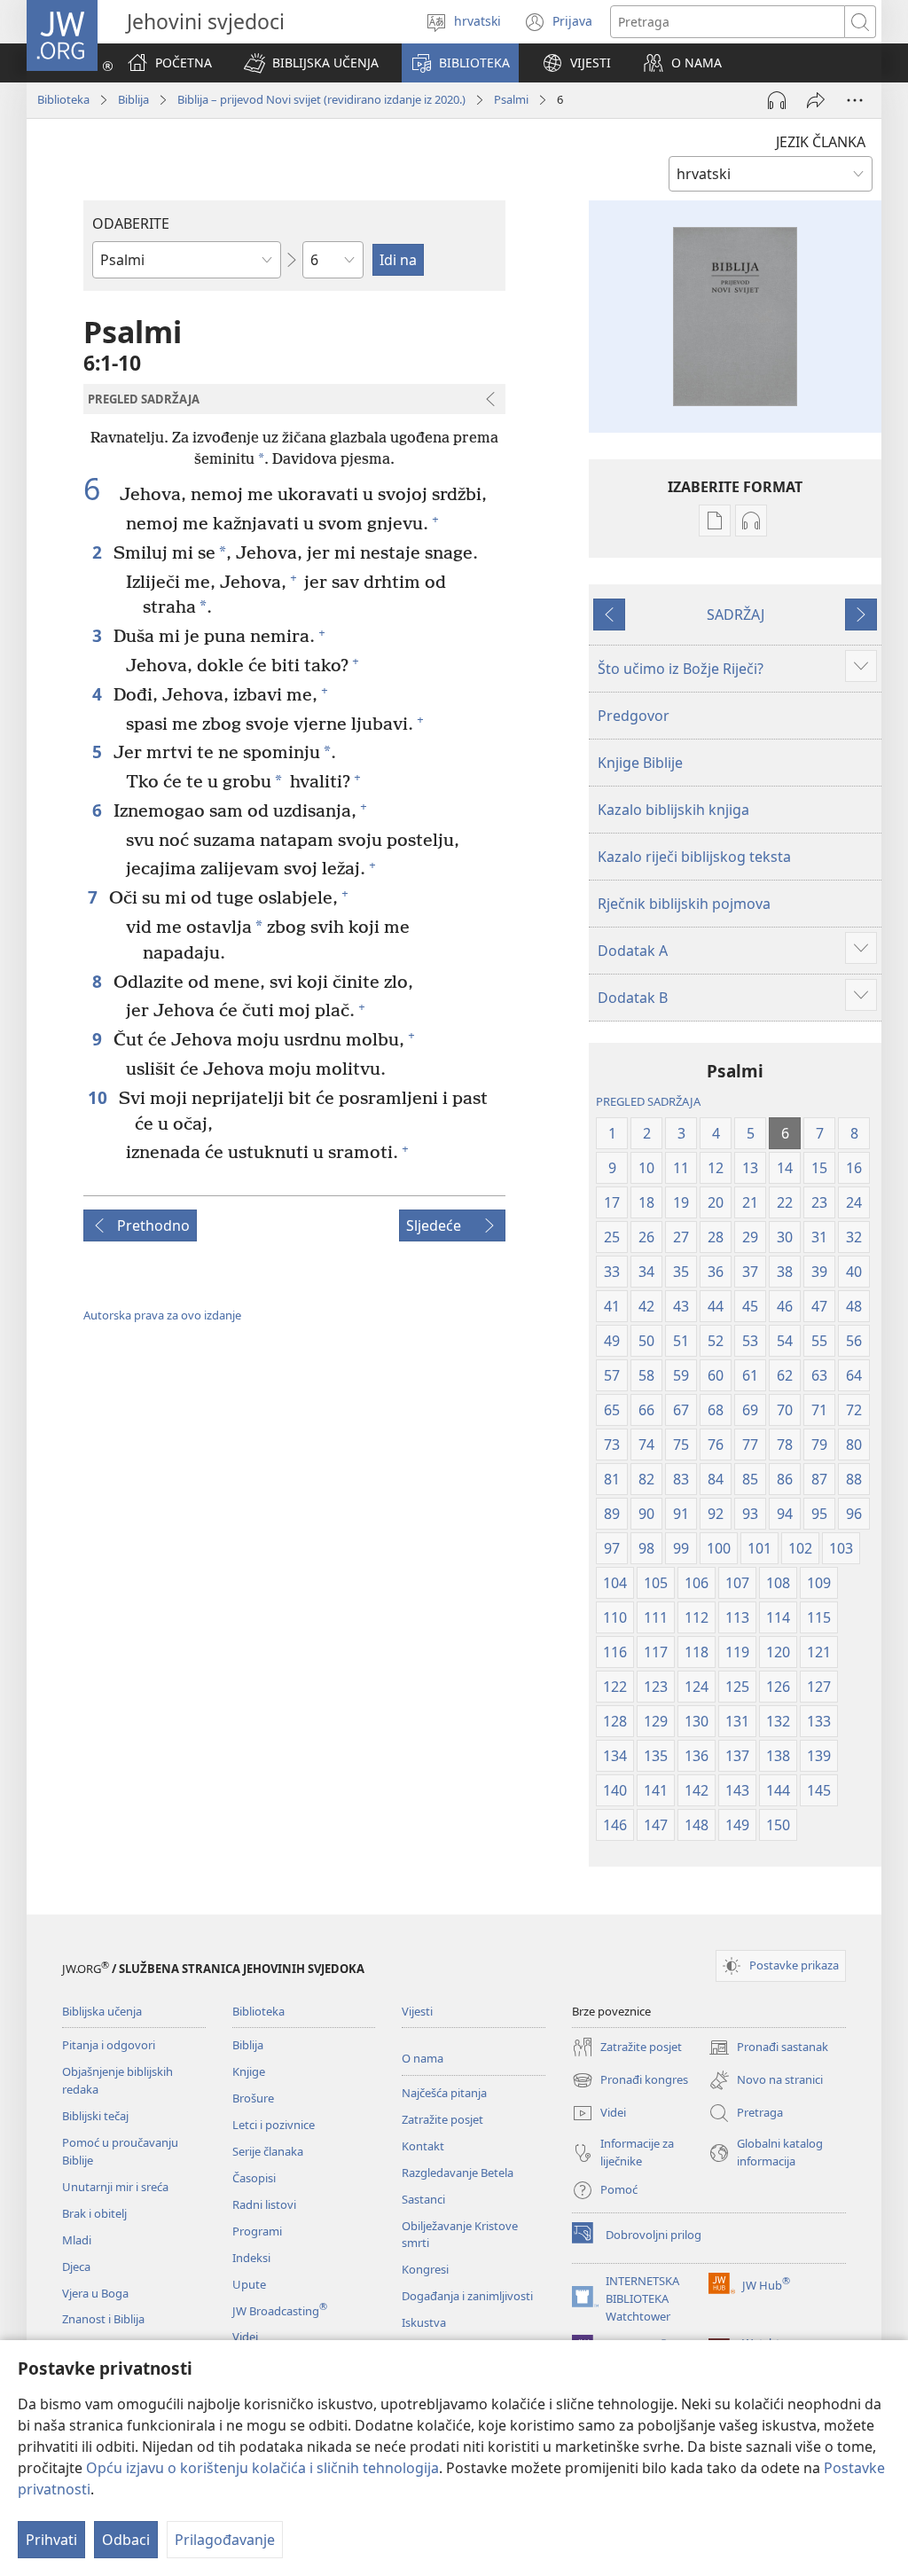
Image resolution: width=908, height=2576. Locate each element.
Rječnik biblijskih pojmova (684, 904)
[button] (311, 63)
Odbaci (126, 2540)
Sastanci (423, 2199)
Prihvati (51, 2540)
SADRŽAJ (736, 615)
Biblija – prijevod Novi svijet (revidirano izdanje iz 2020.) (321, 99)
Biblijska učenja (102, 2011)
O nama (423, 2058)
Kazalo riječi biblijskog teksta (694, 857)
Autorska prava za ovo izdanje (162, 1315)
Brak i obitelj (94, 2213)
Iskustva (424, 2322)
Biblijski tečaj (95, 2116)
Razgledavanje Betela (458, 2173)
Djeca (76, 2267)
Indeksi (251, 2258)
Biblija (133, 99)
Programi (257, 2231)
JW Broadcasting (280, 2311)
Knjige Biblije (640, 763)
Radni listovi (264, 2204)
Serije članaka (268, 2151)
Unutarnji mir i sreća (115, 2187)
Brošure (253, 2098)
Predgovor (634, 716)
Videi (245, 2337)
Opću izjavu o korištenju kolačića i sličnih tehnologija (262, 2468)
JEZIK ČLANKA (821, 142)
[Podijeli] (816, 100)
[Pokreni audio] (777, 100)
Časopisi (254, 2178)
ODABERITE (131, 223)
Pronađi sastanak (768, 2048)
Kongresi (425, 2269)
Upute (249, 2284)
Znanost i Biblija (103, 2319)
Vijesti (417, 2011)
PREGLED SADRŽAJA (648, 1101)
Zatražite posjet (442, 2119)
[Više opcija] (855, 100)
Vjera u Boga (95, 2293)
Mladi (77, 2240)
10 (99, 1097)
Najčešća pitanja (444, 2093)
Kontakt (423, 2146)
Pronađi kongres (630, 2081)
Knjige (249, 2071)
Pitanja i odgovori (109, 2045)
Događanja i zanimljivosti (467, 2296)
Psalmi (511, 99)
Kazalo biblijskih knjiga (673, 810)
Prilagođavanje (225, 2540)
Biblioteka (63, 99)
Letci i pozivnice (274, 2125)
